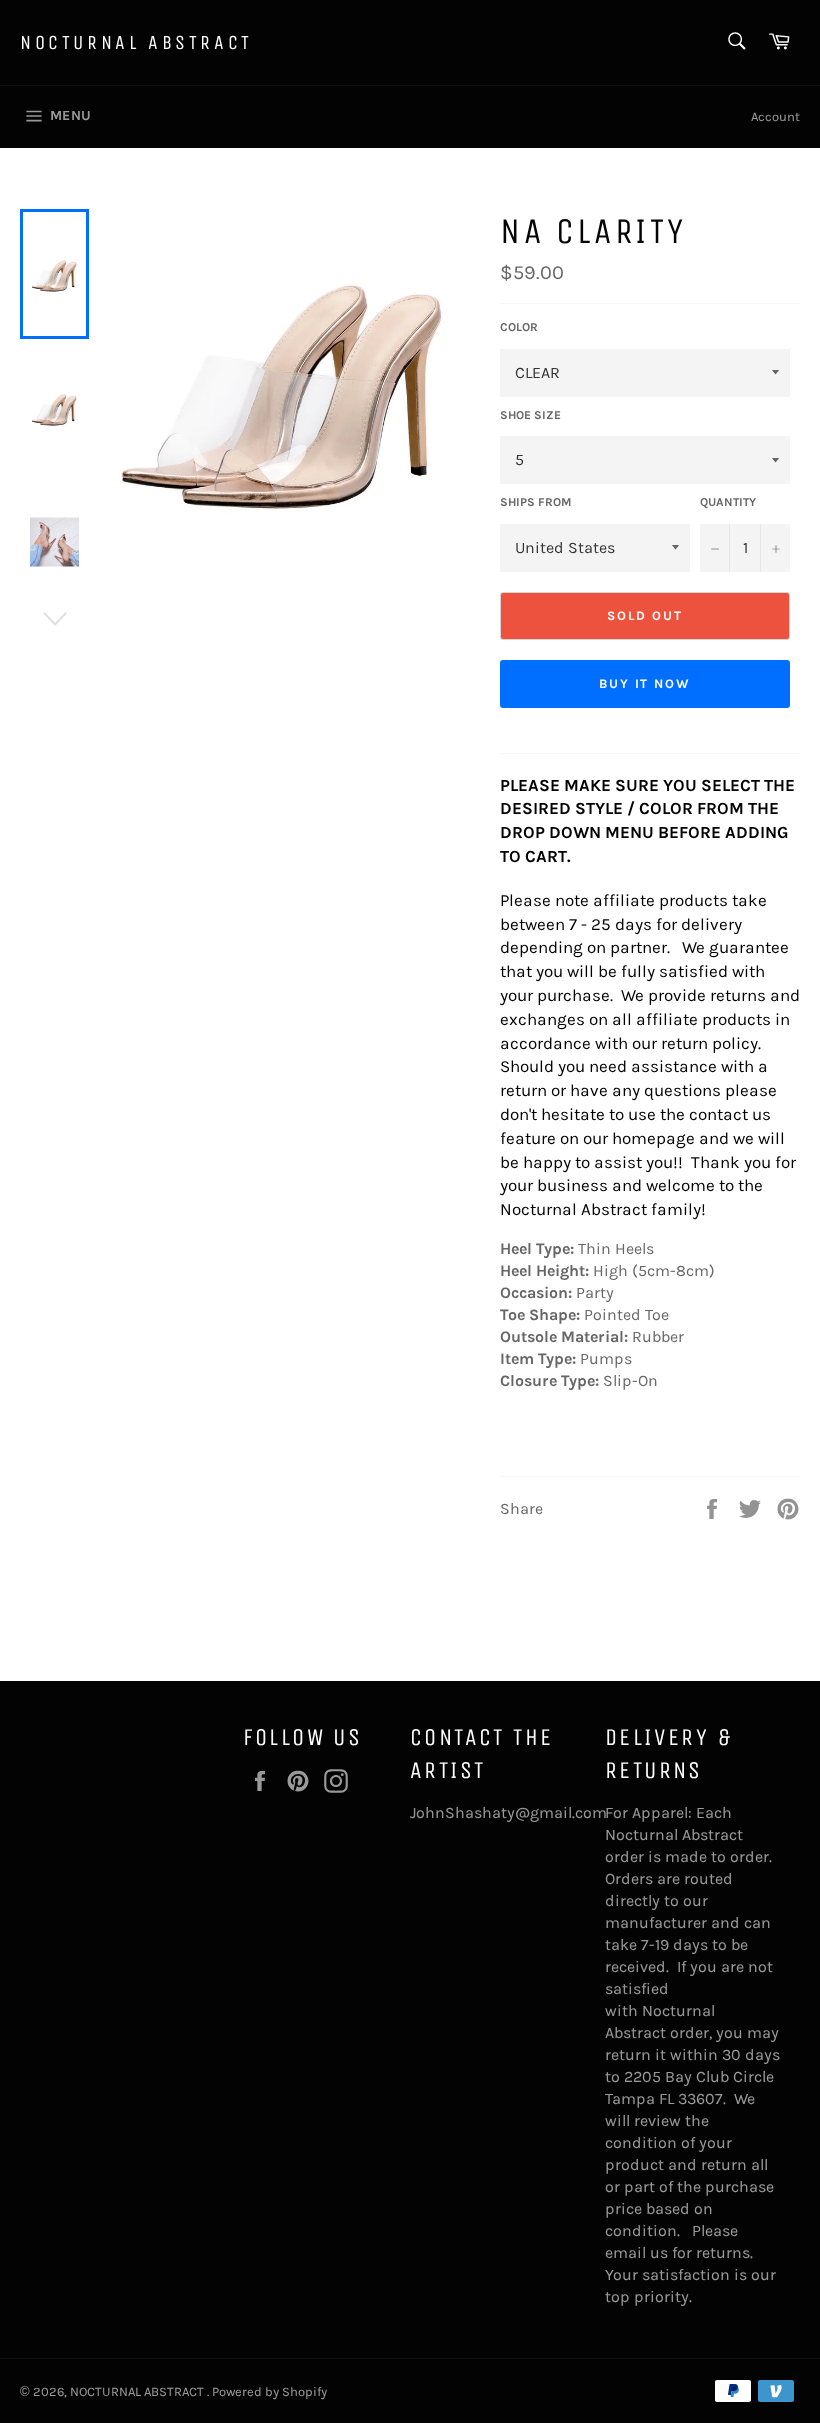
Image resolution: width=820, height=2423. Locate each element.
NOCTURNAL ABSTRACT (136, 42)
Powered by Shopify (269, 2391)
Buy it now (645, 683)
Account (775, 116)
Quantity (728, 502)
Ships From (535, 502)
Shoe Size (530, 415)
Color (519, 327)
